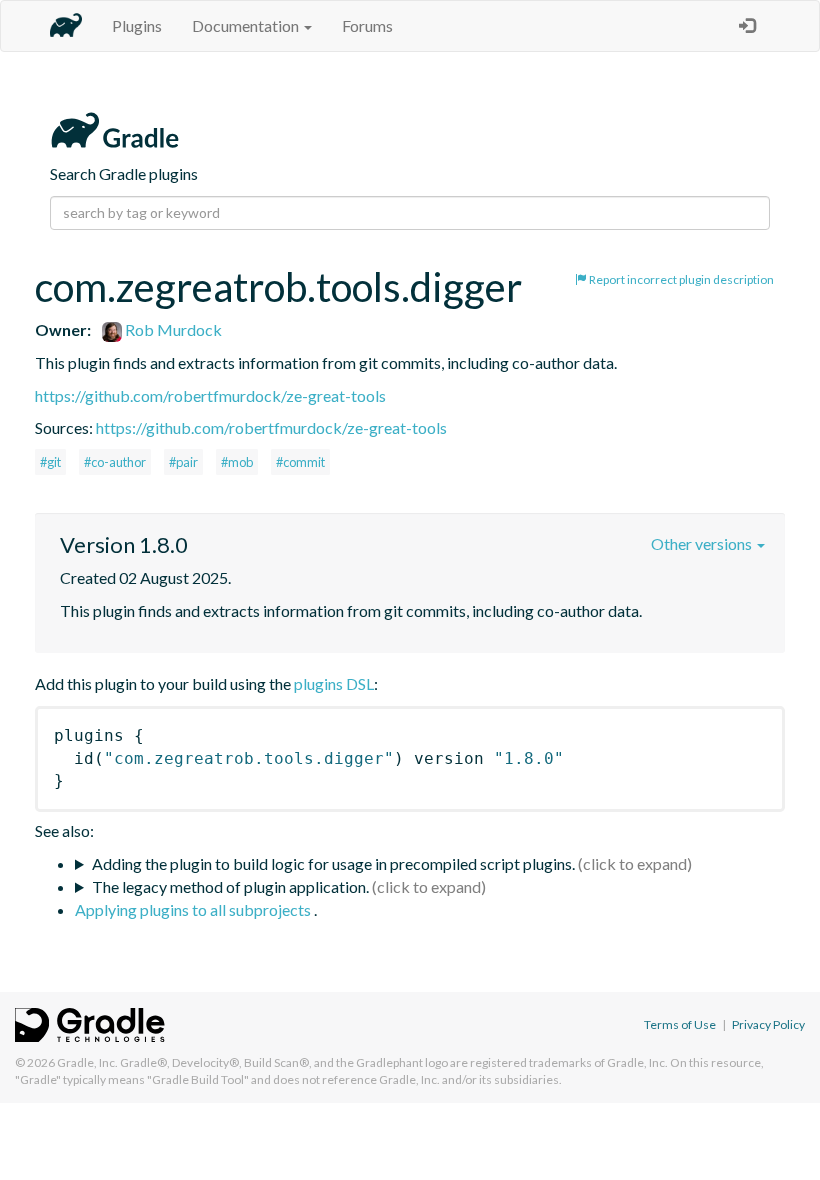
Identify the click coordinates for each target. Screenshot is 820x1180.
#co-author (115, 462)
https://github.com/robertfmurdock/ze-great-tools (210, 395)
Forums (367, 25)
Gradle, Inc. (87, 1062)
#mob (237, 462)
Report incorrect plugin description (680, 279)
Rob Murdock (172, 329)
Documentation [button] (247, 25)
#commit (300, 462)
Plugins (137, 25)
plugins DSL (334, 683)
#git (50, 462)
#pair (183, 462)
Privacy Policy (768, 1024)
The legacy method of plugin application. (230, 886)
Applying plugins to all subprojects (194, 909)
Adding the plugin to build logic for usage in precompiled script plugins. (333, 863)
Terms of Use (680, 1024)
